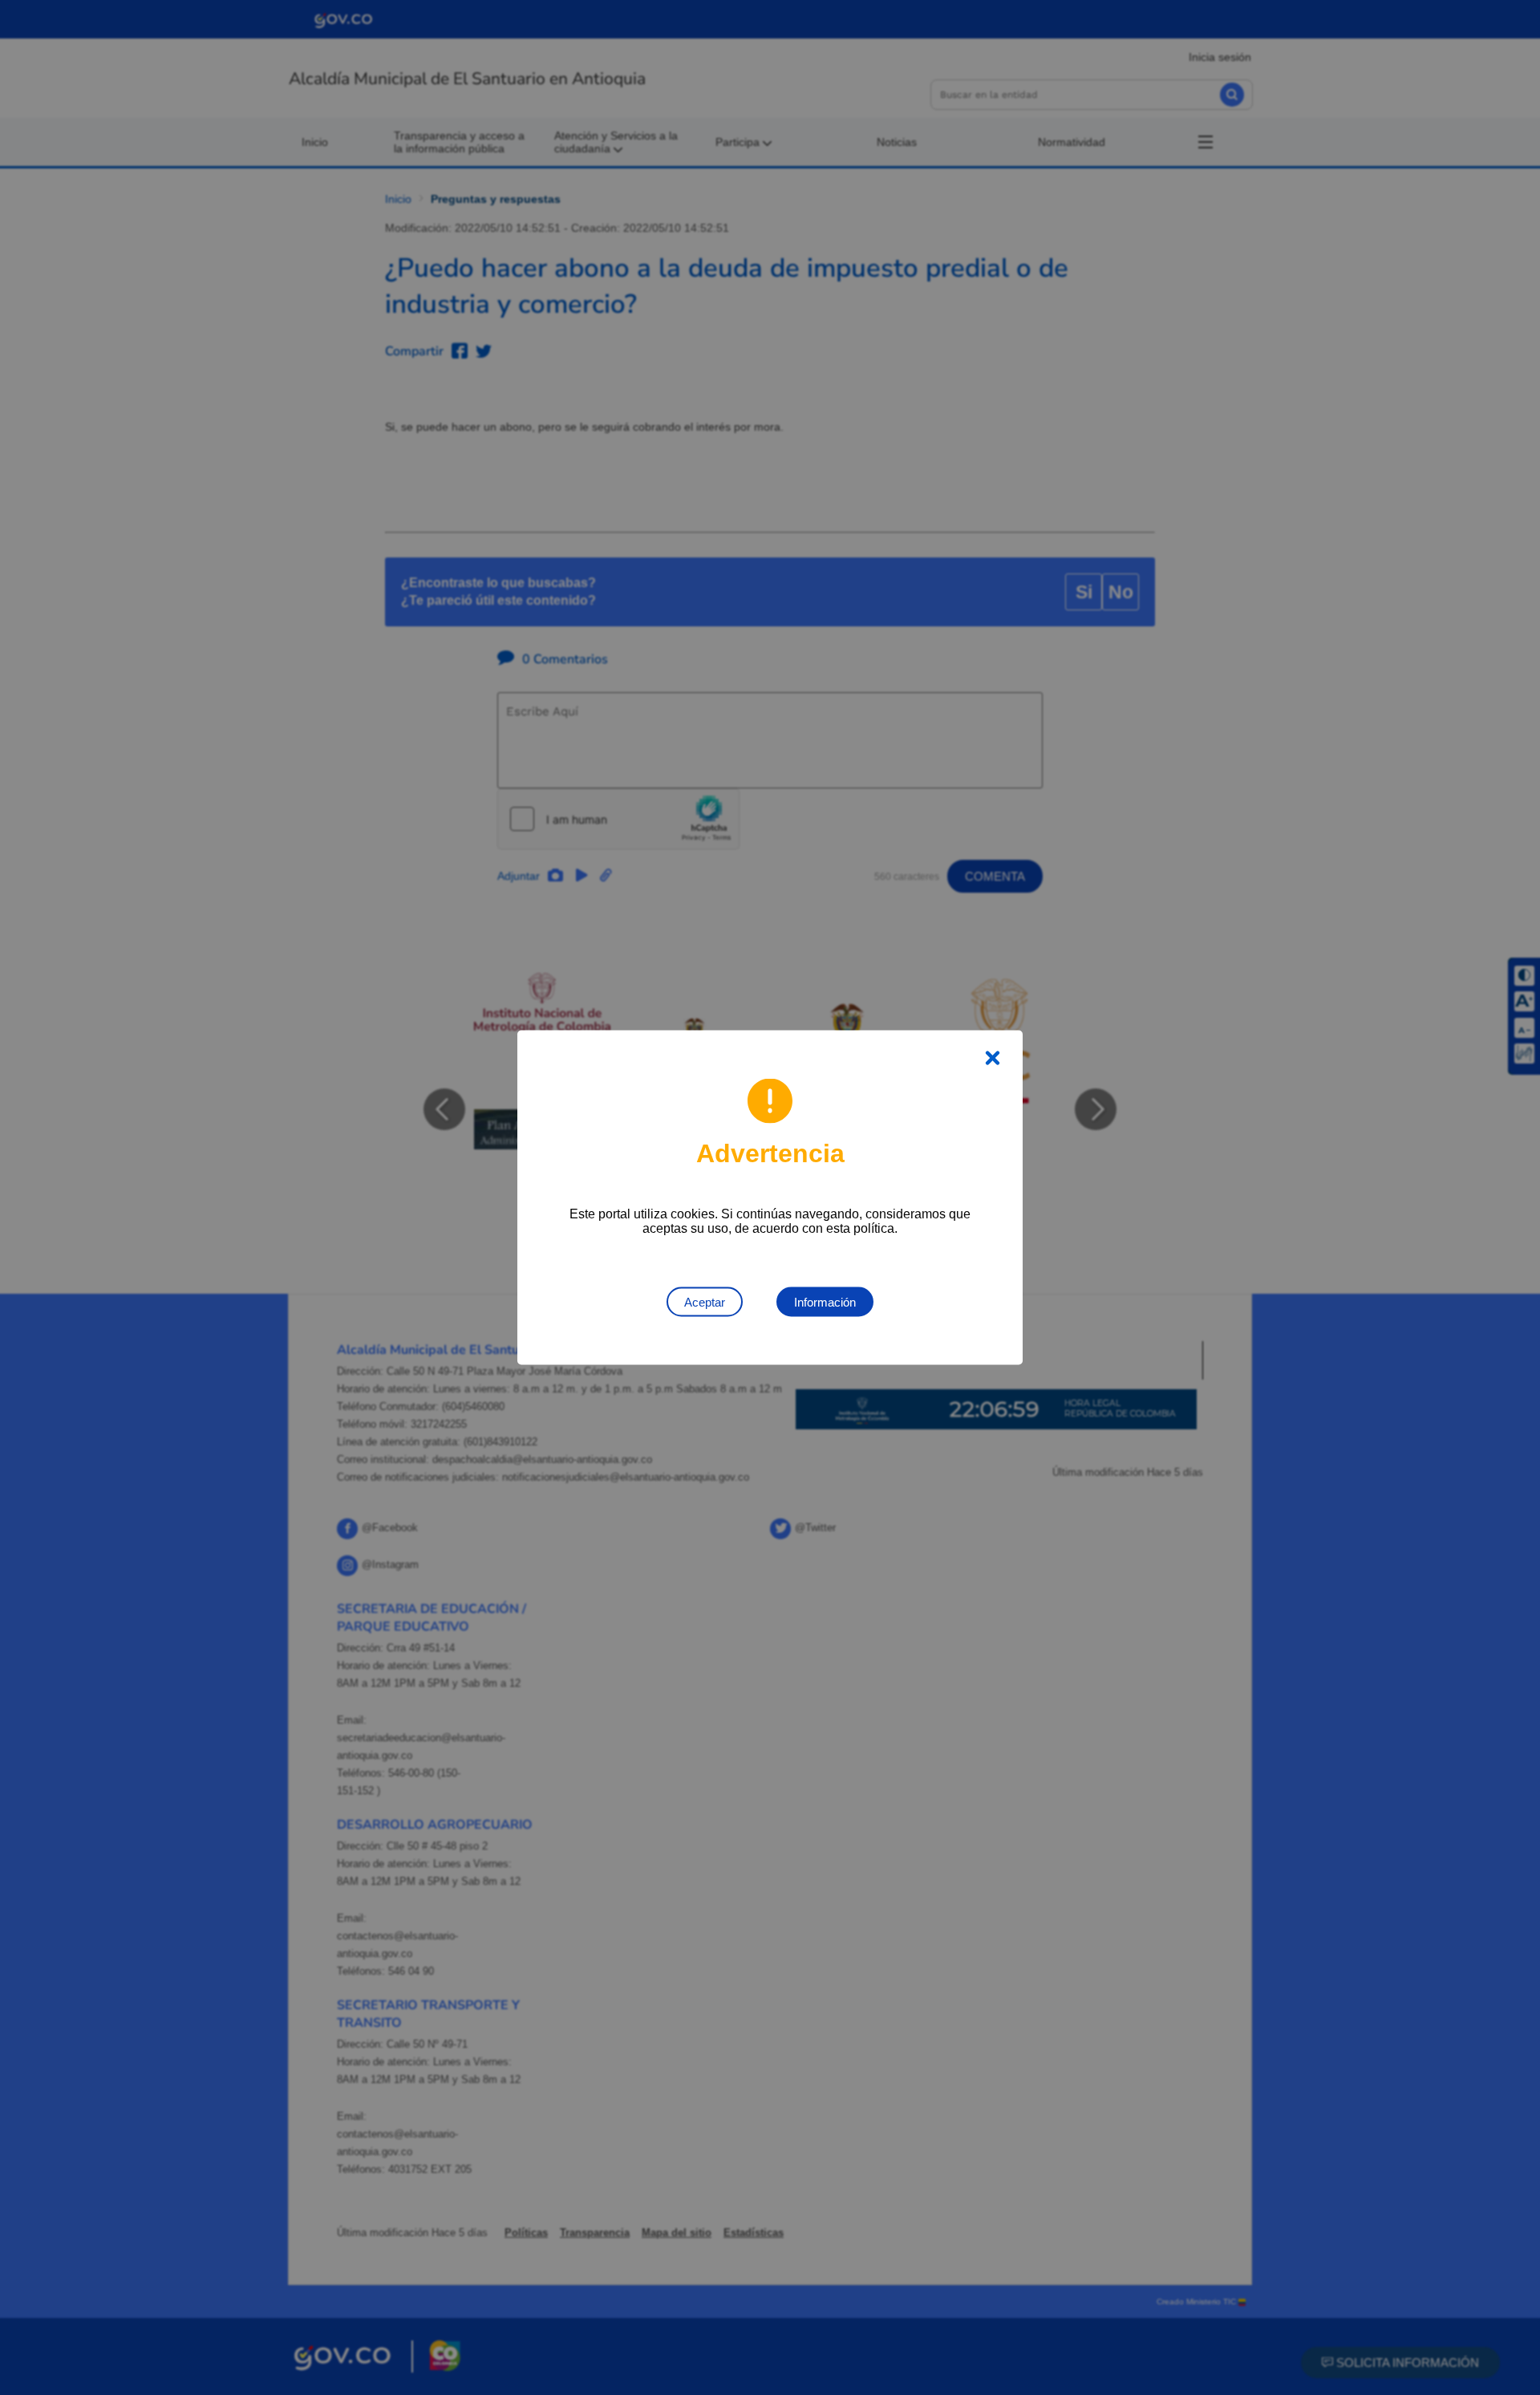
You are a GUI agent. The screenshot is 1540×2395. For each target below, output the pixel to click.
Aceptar (705, 1302)
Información (825, 1302)
